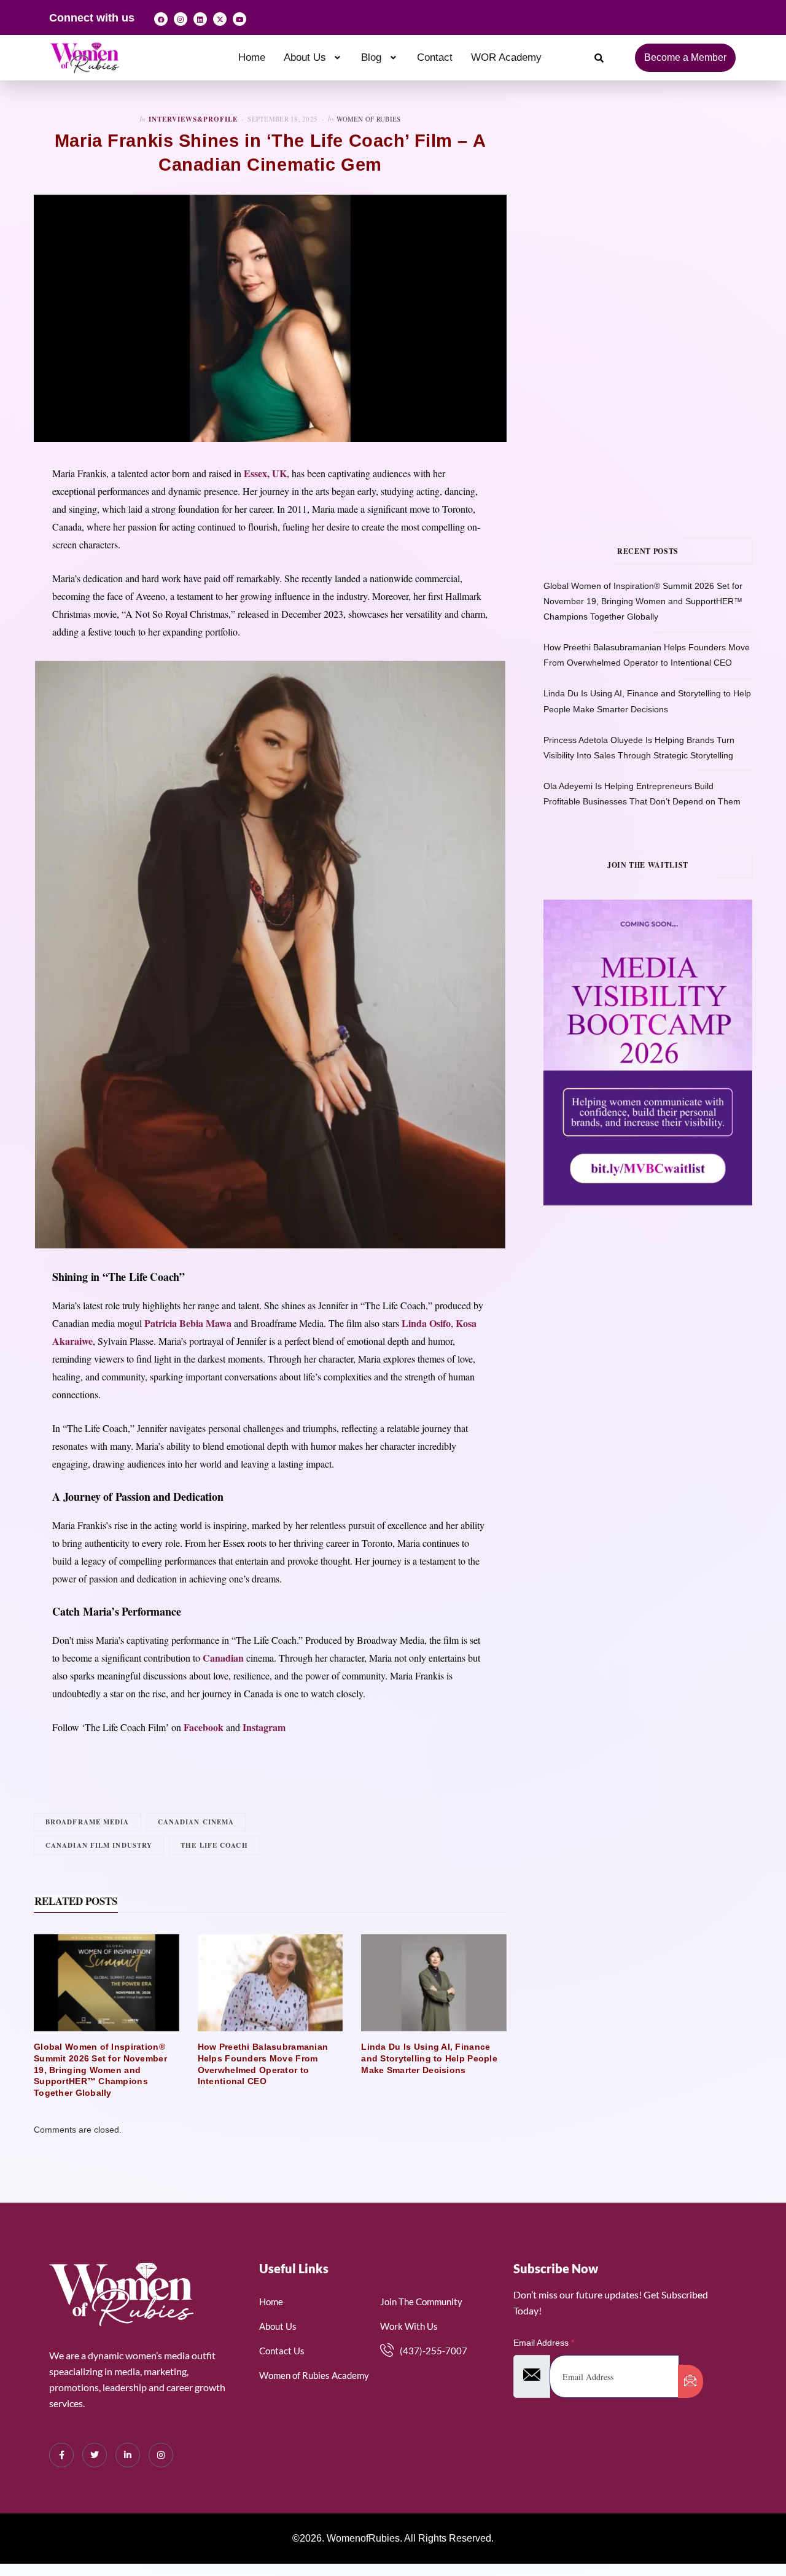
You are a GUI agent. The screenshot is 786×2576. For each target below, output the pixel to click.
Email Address (544, 2343)
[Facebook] (161, 19)
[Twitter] (95, 2455)
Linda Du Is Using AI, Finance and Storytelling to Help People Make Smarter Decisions (429, 2058)
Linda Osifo (426, 1323)
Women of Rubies (368, 119)
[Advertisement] (665, 200)
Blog (371, 57)
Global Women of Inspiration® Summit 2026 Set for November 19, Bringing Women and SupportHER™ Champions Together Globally (100, 2070)
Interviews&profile (193, 119)
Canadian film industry (99, 1845)
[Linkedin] (200, 19)
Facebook (204, 1727)
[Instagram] (181, 19)
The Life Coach (214, 1845)
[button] (313, 57)
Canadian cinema (196, 1822)
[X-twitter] (220, 19)
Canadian (223, 1658)
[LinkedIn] (128, 2455)
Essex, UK (265, 473)
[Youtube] (239, 19)
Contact (435, 57)
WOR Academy (506, 57)
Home (252, 57)
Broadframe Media (88, 1822)
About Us (305, 57)
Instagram (264, 1727)
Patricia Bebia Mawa (188, 1323)
